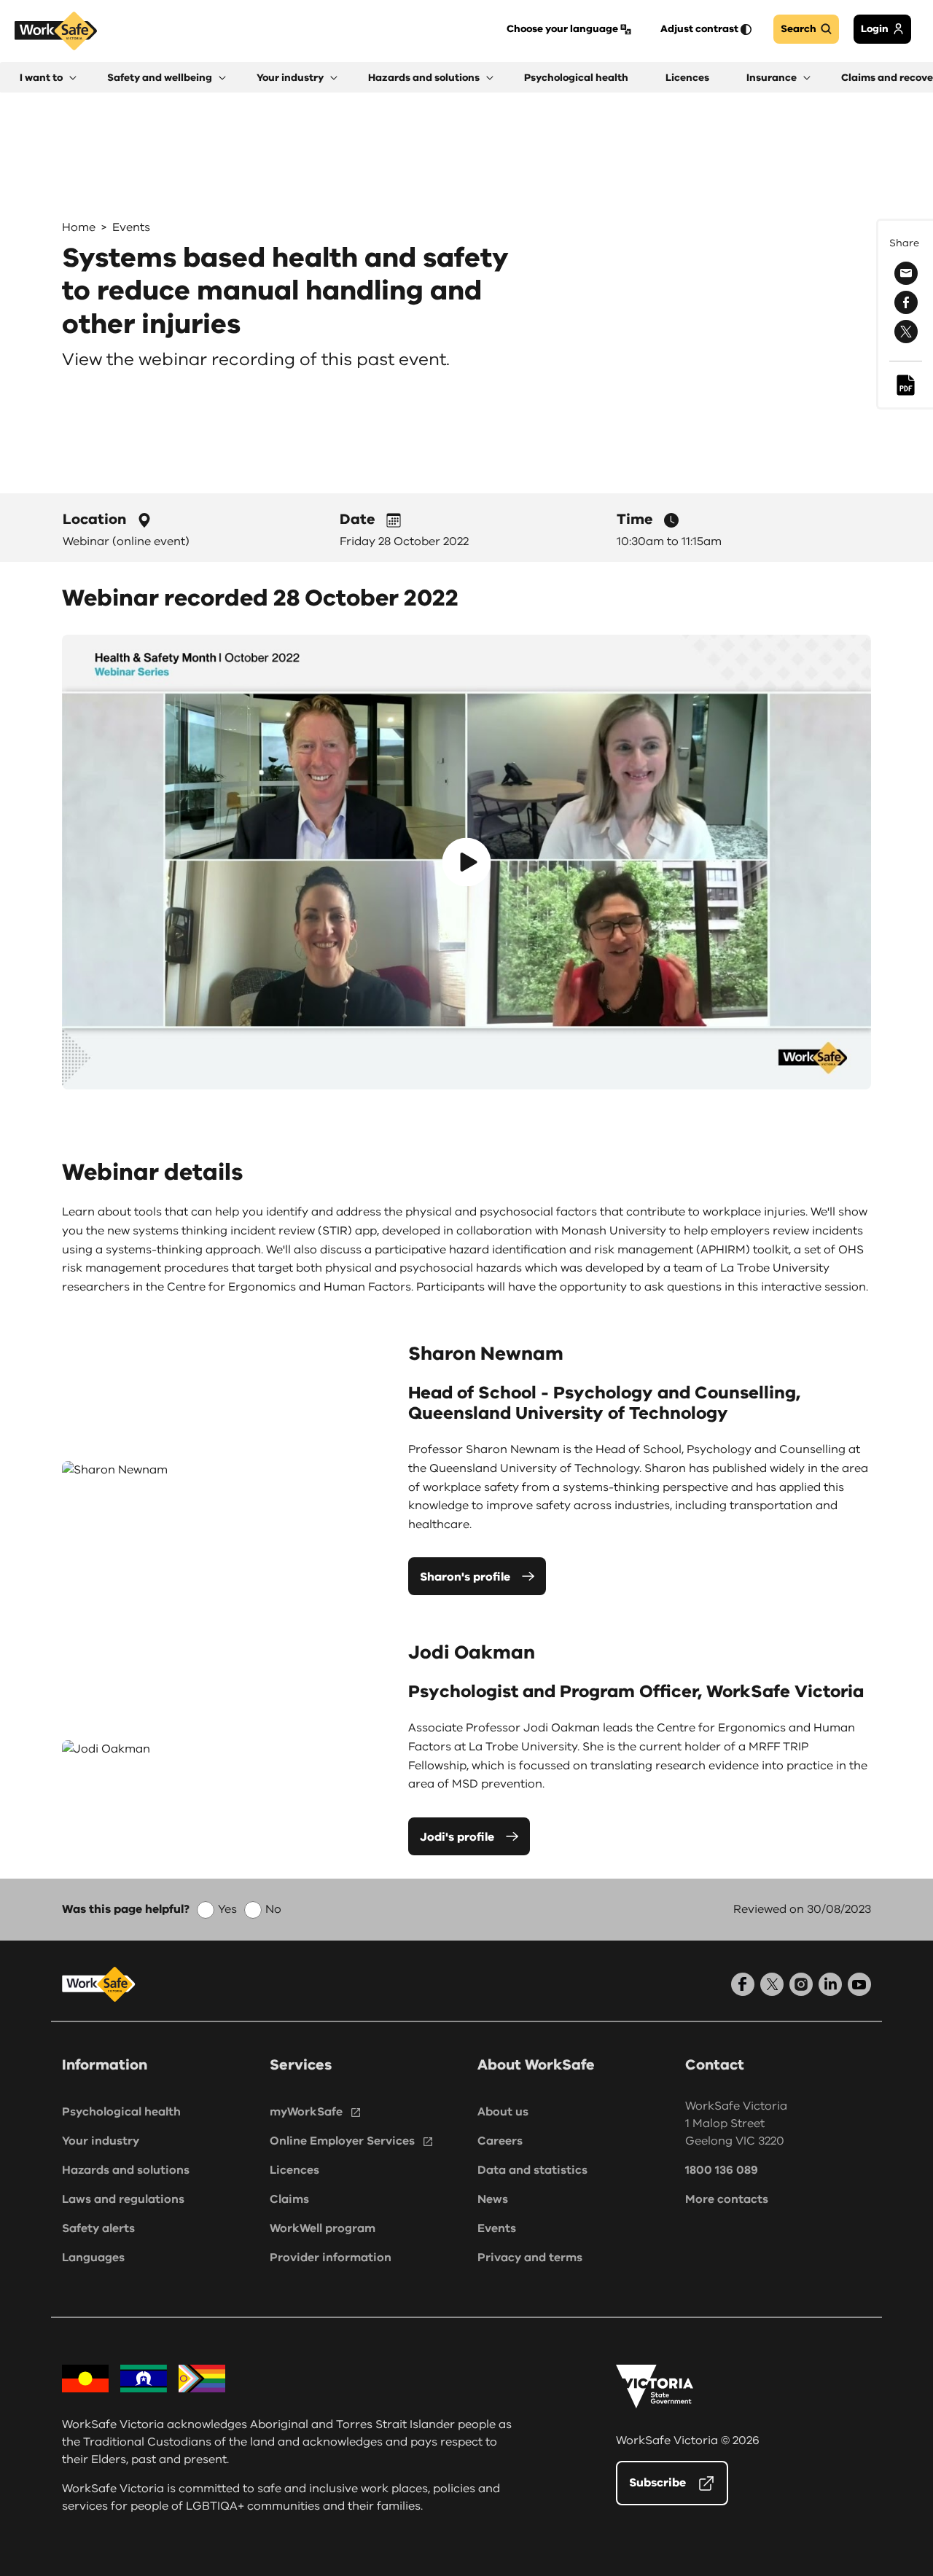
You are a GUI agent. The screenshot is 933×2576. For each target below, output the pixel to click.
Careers (500, 2141)
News (493, 2199)
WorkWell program (323, 2228)
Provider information (331, 2258)
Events (131, 227)
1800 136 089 (722, 2170)
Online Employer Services (342, 2141)
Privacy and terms (530, 2258)
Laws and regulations (123, 2199)
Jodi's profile (457, 1837)
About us (503, 2112)
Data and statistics (532, 2170)
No (273, 1909)
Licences (294, 2170)
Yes (227, 1909)
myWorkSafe (306, 2112)
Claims (289, 2199)
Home (79, 227)
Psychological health (121, 2112)
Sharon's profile (465, 1577)
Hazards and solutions (126, 2170)
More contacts (727, 2199)
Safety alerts (98, 2228)
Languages (93, 2258)
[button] (48, 78)
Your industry (101, 2141)
